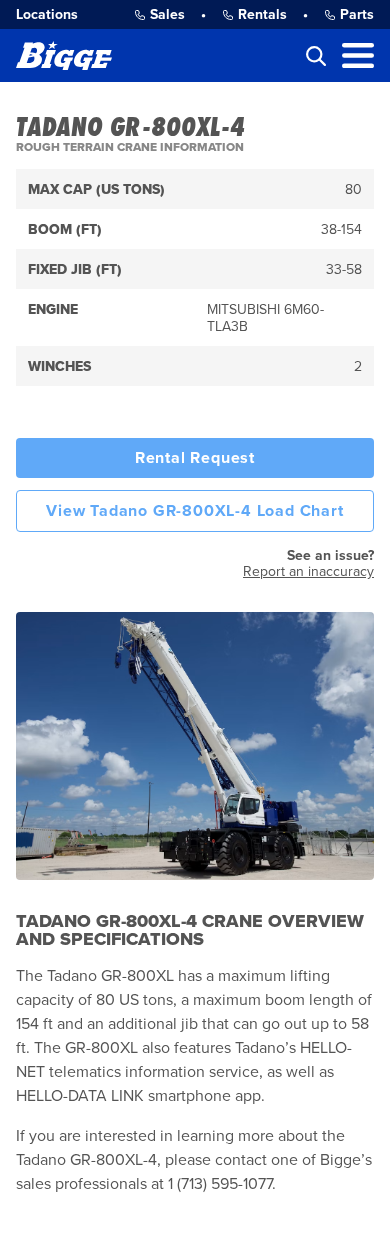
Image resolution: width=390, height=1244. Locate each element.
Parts (357, 14)
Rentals (262, 14)
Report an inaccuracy (308, 571)
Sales (167, 14)
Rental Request (195, 458)
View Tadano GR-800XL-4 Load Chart (194, 511)
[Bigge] (64, 55)
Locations (47, 14)
